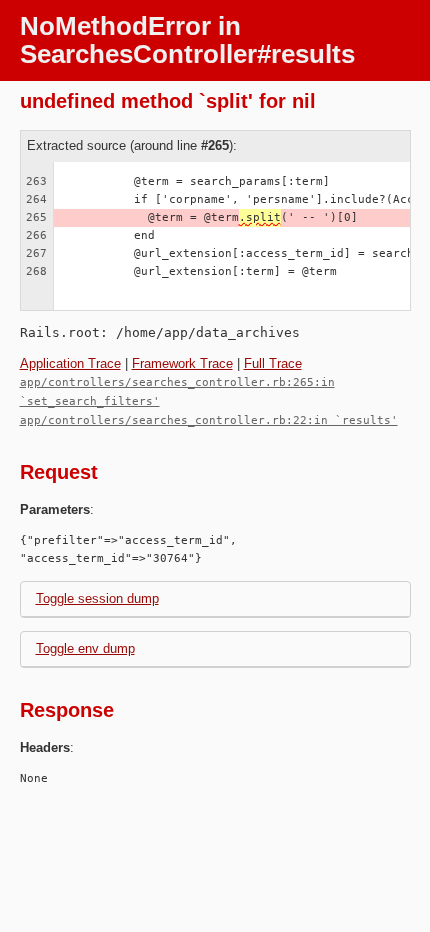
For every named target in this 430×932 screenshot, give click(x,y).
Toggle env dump (85, 648)
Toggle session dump (97, 598)
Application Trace (70, 363)
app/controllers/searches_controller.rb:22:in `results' (209, 420)
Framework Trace (182, 363)
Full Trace (273, 363)
